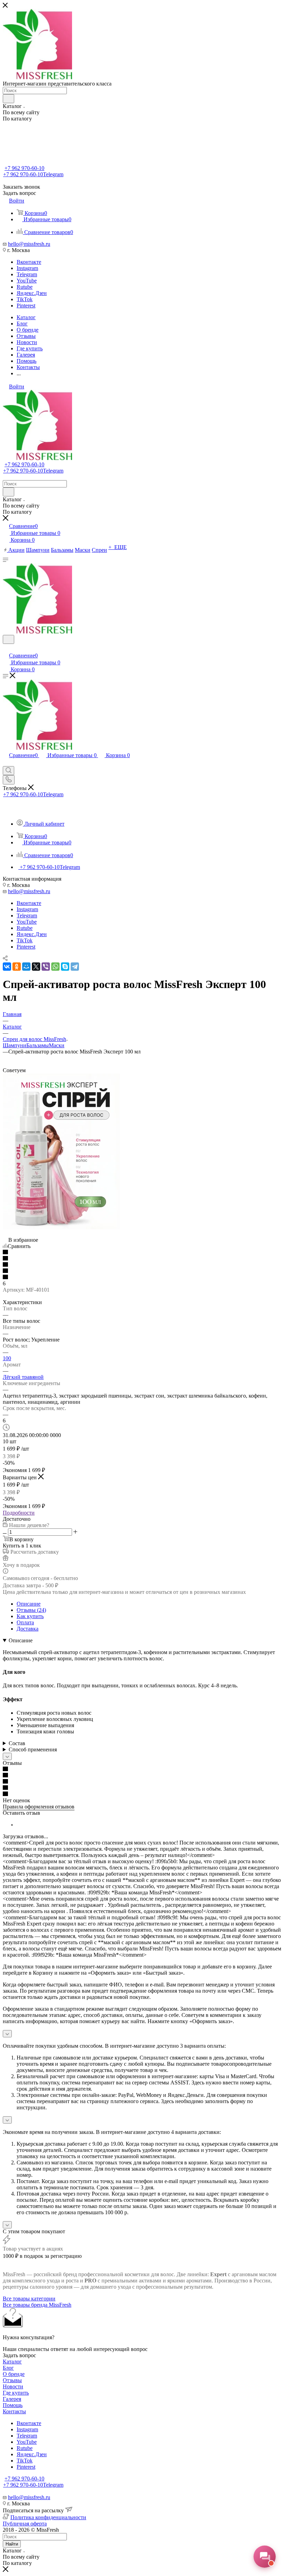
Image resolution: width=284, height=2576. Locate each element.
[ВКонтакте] (7, 967)
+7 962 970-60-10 (24, 168)
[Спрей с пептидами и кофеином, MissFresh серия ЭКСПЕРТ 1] (61, 1227)
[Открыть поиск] (8, 639)
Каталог (12, 2362)
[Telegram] (75, 967)
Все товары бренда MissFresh (37, 2305)
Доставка (28, 1629)
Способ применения (33, 1749)
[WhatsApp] (55, 967)
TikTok (25, 299)
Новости (13, 2386)
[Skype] (65, 967)
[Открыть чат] (265, 2557)
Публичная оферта (25, 2524)
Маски (57, 1045)
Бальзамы (38, 1045)
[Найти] (8, 99)
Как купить (30, 1616)
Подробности (19, 1513)
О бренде (14, 2374)
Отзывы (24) (31, 1610)
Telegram (27, 274)
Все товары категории (29, 2299)
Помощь (13, 2405)
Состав (17, 1743)
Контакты (14, 2411)
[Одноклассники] (17, 967)
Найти (12, 2544)
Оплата (25, 1622)
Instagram (27, 268)
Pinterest (26, 306)
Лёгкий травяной (23, 1377)
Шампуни (15, 1045)
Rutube (25, 287)
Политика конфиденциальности (48, 2517)
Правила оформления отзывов (39, 1807)
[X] (36, 967)
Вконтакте (29, 262)
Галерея (12, 2399)
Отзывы (12, 2380)
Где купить (16, 2393)
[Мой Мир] (26, 967)
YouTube (27, 281)
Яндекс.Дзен (32, 293)
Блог (8, 2368)
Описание (29, 1604)
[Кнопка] (7, 1756)
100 (7, 1358)
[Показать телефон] (9, 780)
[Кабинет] (6, 648)
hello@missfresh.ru (29, 244)
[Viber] (46, 967)
